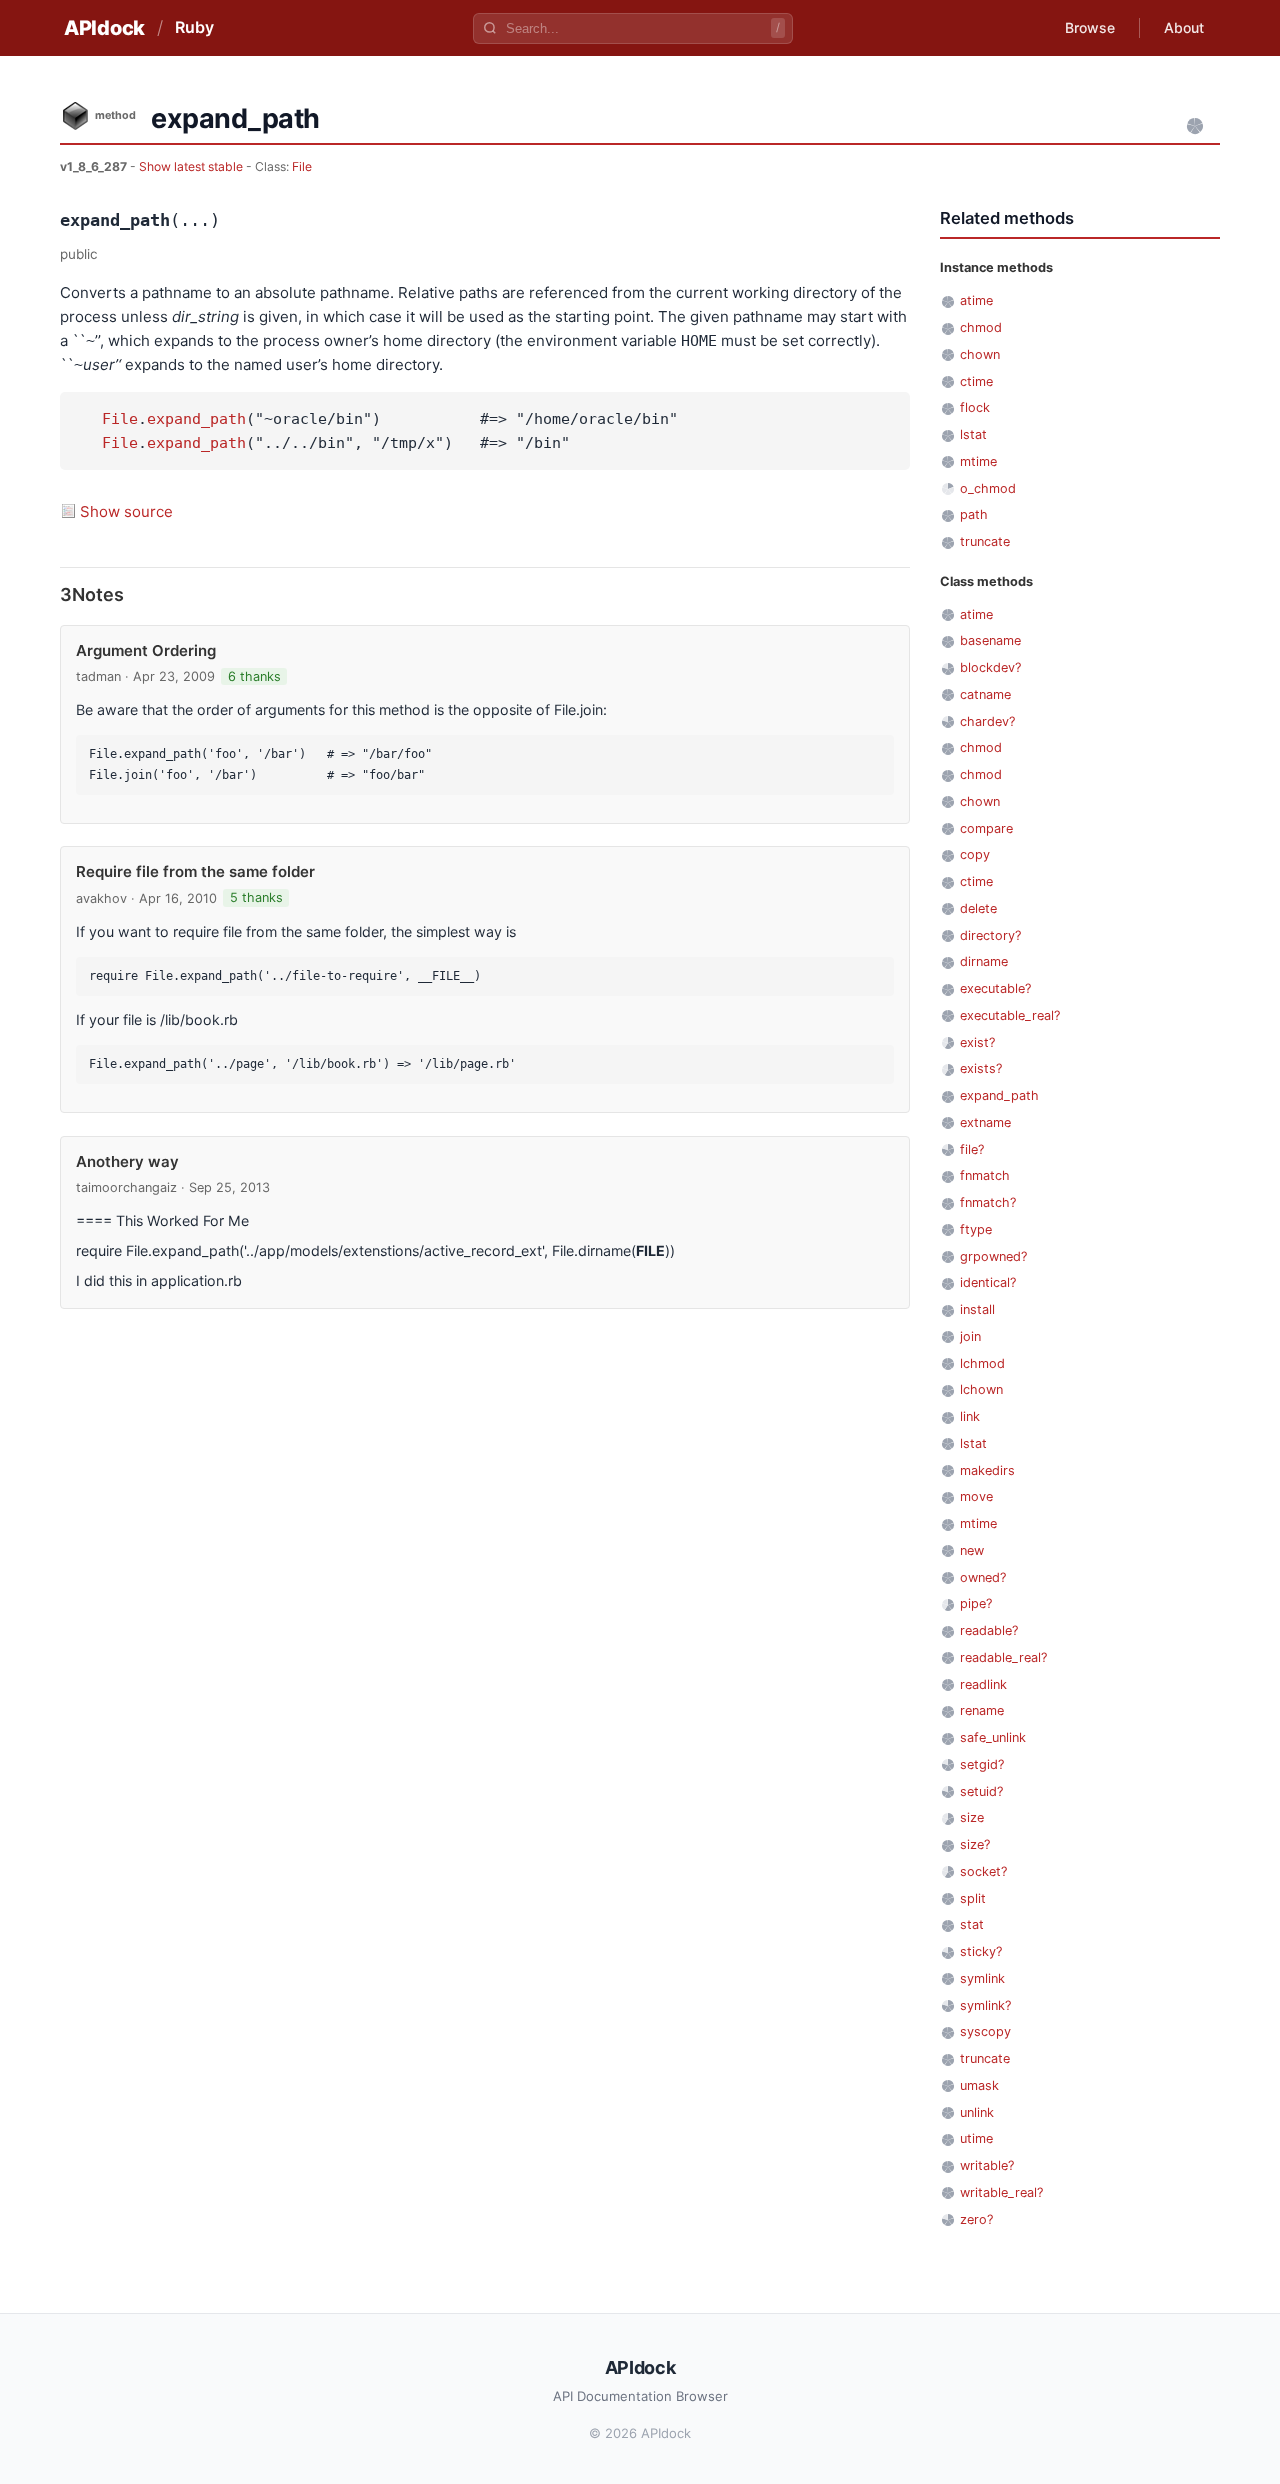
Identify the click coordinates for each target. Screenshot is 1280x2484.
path (974, 514)
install (977, 1309)
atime (976, 300)
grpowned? (993, 1256)
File (302, 166)
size (972, 1817)
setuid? (981, 1791)
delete (978, 908)
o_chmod (988, 488)
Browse (1090, 27)
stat (972, 1924)
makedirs (987, 1470)
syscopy (985, 2031)
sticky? (981, 1951)
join (970, 1336)
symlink (982, 1978)
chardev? (987, 721)
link (970, 1416)
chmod (981, 327)
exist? (977, 1042)
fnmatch (985, 1175)
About (1184, 27)
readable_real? (1003, 1657)
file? (972, 1149)
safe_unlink (993, 1737)
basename (990, 640)
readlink (983, 1684)
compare (986, 828)
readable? (989, 1630)
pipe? (976, 1603)
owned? (983, 1577)
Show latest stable (192, 166)
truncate (985, 541)
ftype (976, 1229)
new (972, 1550)
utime (976, 2138)
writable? (987, 2165)
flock (975, 407)
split (973, 1898)
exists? (981, 1068)
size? (975, 1844)
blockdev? (990, 667)
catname (985, 694)
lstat (973, 434)
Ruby (194, 27)
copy (975, 854)
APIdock (104, 28)
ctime (976, 381)
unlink (977, 2112)
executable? (995, 988)
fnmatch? (988, 1202)
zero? (976, 2219)
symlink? (985, 2005)
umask (979, 2085)
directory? (990, 935)
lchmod (982, 1363)
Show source (126, 511)
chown (980, 354)
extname (985, 1122)
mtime (978, 461)
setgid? (982, 1764)
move (976, 1496)
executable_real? (1010, 1015)
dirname (984, 961)
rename (982, 1710)
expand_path (196, 419)
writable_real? (1001, 2192)
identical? (988, 1282)
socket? (983, 1871)
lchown (981, 1389)
